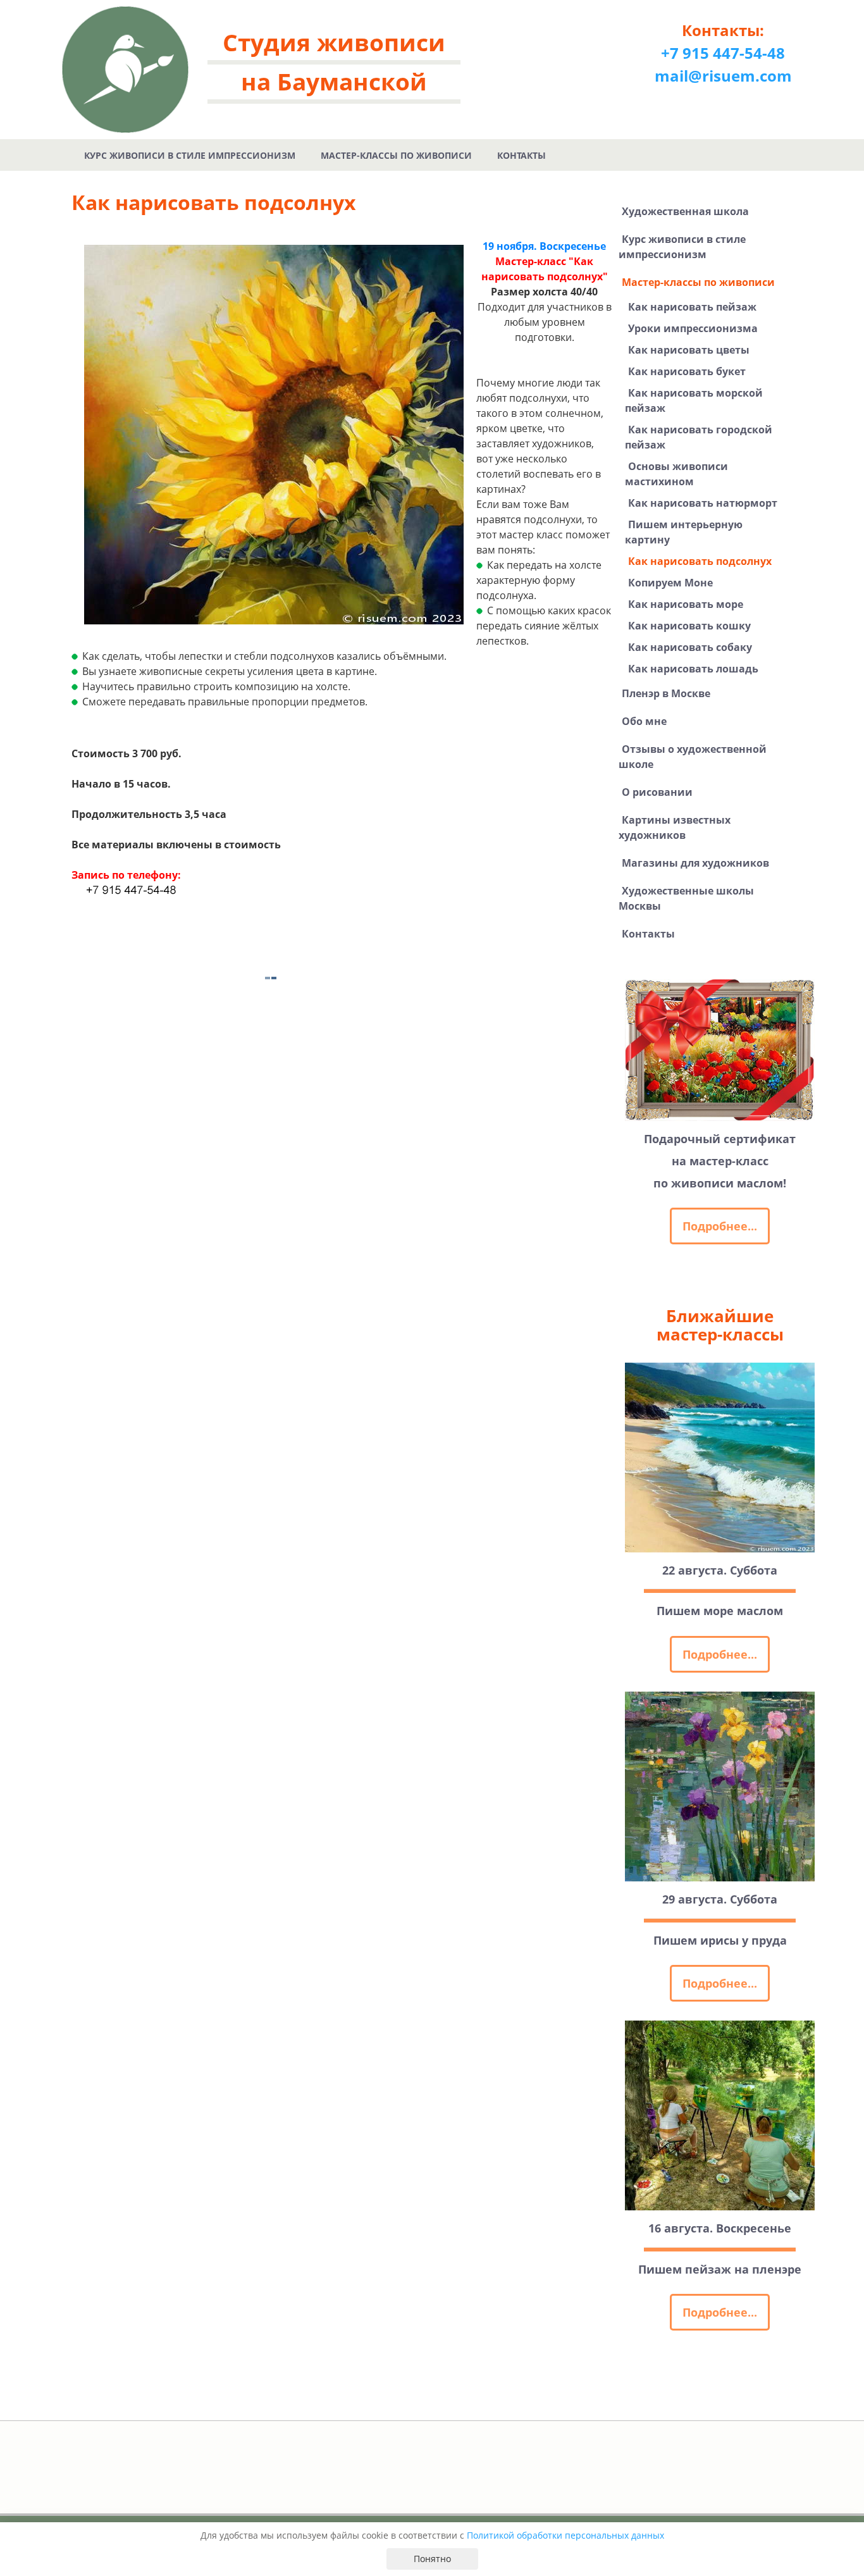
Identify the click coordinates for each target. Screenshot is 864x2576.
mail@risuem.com (723, 76)
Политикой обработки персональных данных (565, 2535)
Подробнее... (720, 1226)
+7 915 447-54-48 (723, 53)
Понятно (432, 2559)
